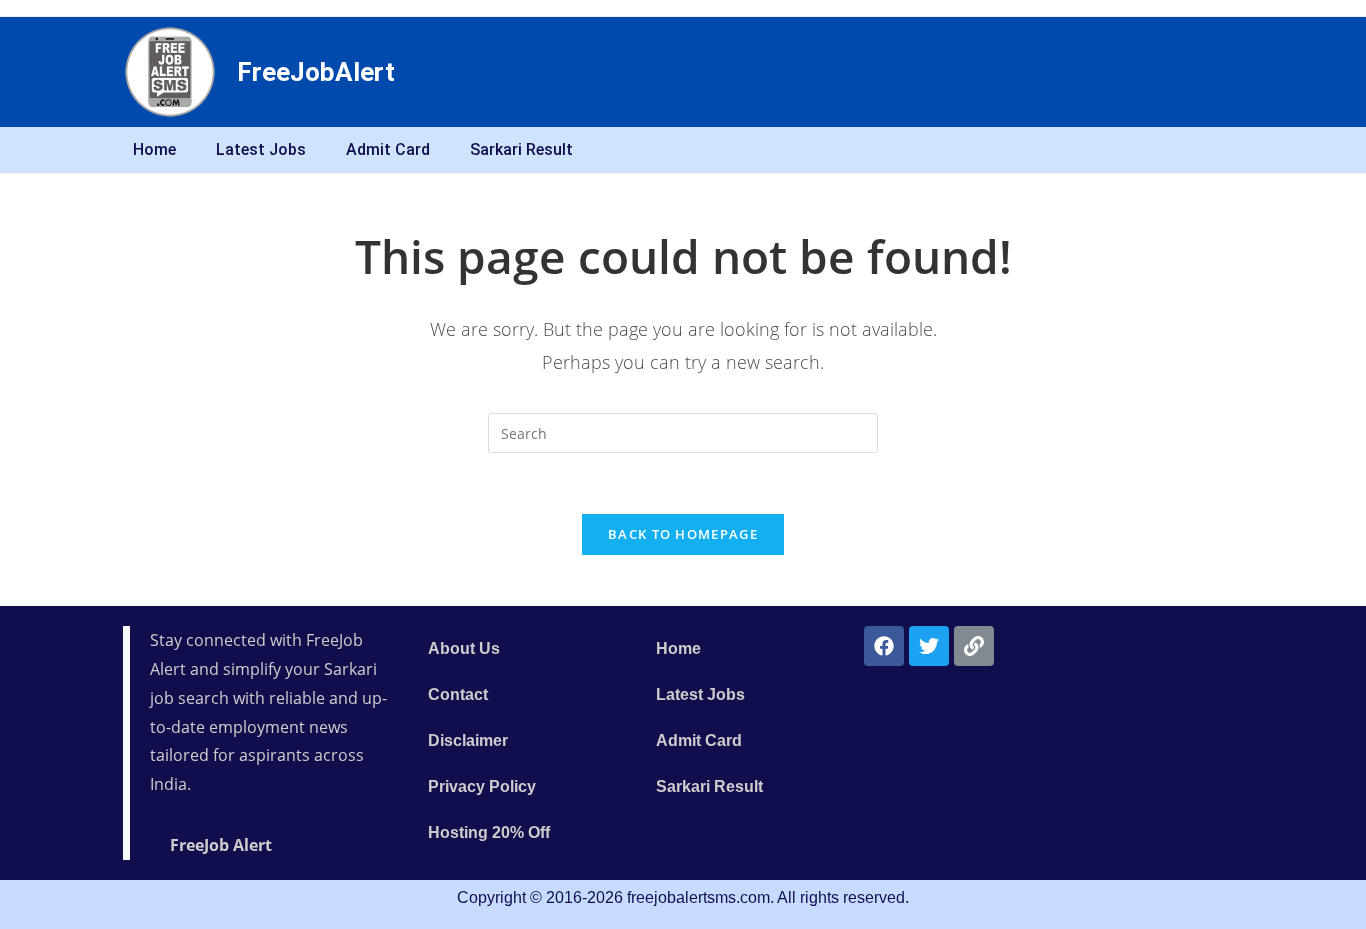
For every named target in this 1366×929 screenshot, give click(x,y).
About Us (464, 648)
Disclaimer (468, 740)
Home (154, 149)
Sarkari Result (521, 149)
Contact (458, 694)
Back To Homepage (683, 534)
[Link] (974, 646)
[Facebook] (884, 646)
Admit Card (388, 149)
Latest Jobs (261, 149)
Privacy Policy (482, 786)
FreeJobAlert (316, 72)
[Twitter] (929, 646)
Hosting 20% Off (489, 832)
